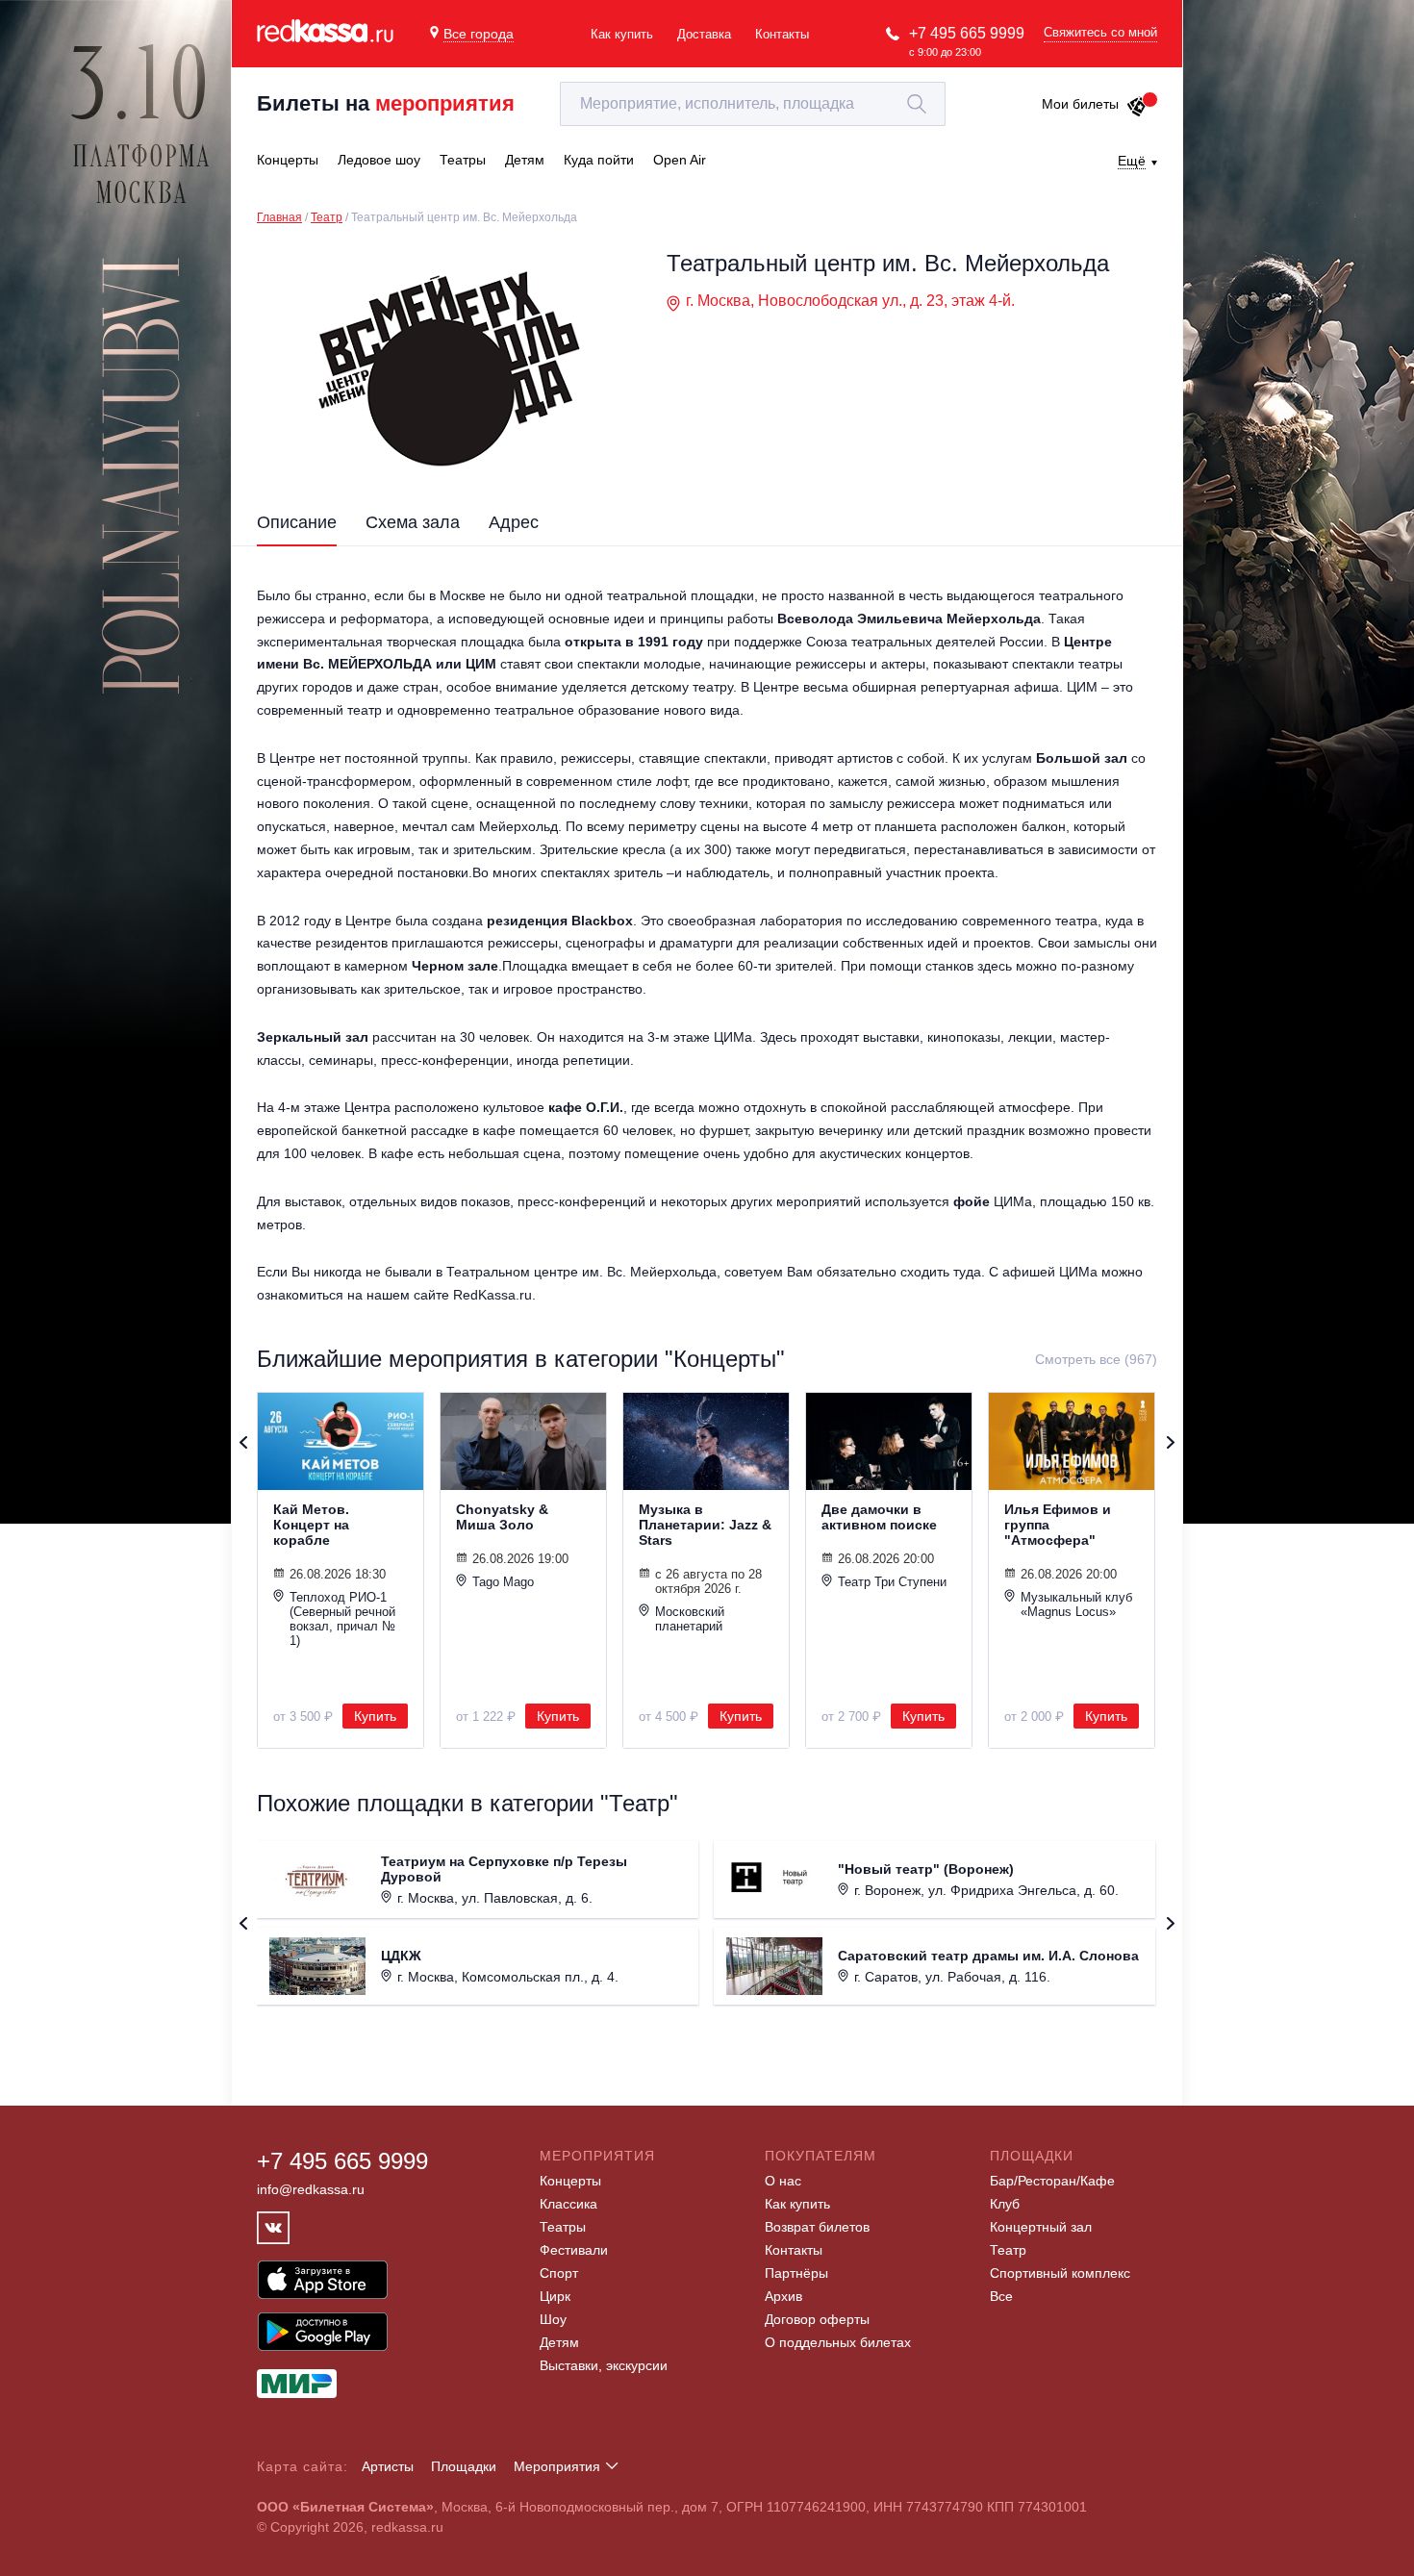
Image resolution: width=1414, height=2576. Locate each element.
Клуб (1005, 2204)
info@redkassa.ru (311, 2189)
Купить (375, 1716)
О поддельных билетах (838, 2342)
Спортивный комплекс (1060, 2273)
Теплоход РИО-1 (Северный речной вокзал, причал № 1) (342, 1619)
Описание (297, 522)
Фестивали (574, 2250)
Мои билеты (1080, 104)
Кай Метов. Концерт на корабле (311, 1525)
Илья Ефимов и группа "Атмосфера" (1058, 1525)
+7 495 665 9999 (967, 33)
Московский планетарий (690, 1619)
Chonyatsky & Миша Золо (502, 1517)
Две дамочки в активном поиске (879, 1517)
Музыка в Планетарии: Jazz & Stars (705, 1525)
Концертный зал (1041, 2227)
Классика (568, 2204)
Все (1001, 2296)
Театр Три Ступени (892, 1582)
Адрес (514, 522)
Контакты (782, 34)
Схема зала (413, 522)
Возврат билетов (817, 2227)
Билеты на (386, 103)
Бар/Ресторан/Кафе (1052, 2181)
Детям (559, 2342)
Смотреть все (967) (1096, 1359)
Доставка (704, 34)
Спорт (559, 2273)
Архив (783, 2296)
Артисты (388, 2466)
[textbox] (753, 104)
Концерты (570, 2181)
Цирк (555, 2296)
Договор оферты (817, 2319)
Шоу (553, 2319)
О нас (783, 2181)
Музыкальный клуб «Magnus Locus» (1076, 1604)
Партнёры (796, 2273)
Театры (563, 2227)
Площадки (464, 2466)
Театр (327, 217)
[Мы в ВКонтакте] (273, 2228)
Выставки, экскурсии (604, 2365)
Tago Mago (503, 1582)
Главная (279, 217)
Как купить (622, 34)
